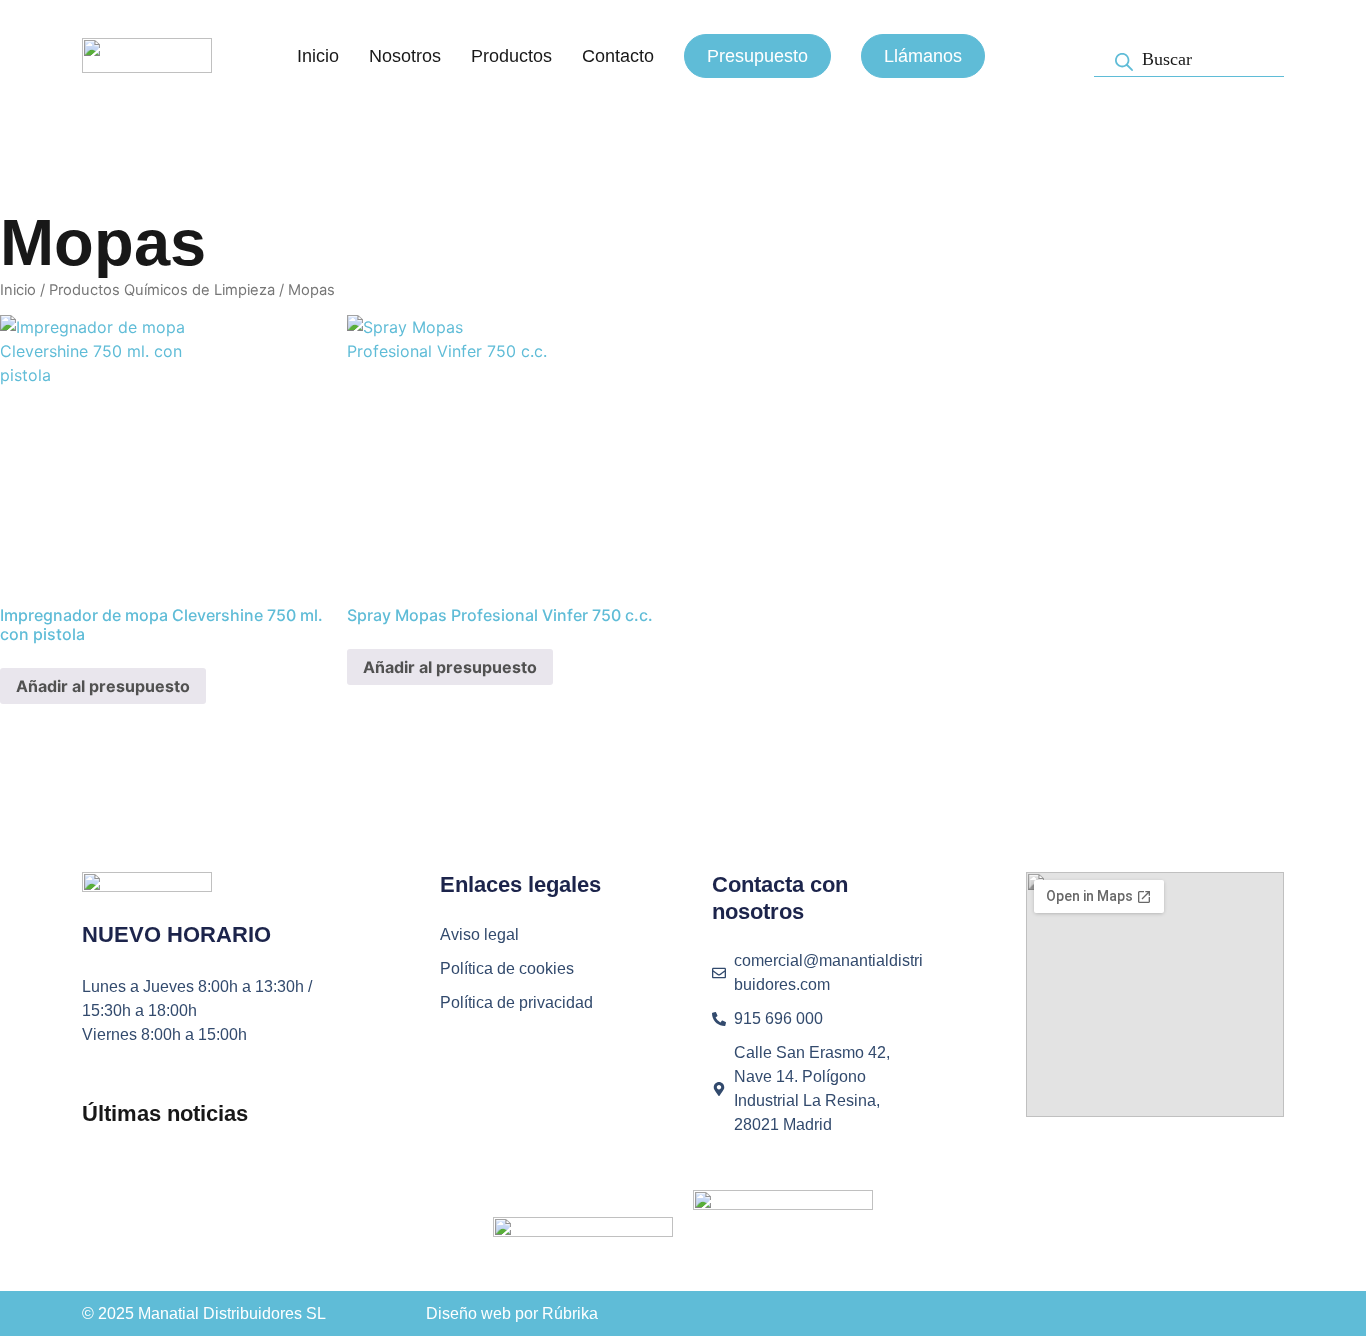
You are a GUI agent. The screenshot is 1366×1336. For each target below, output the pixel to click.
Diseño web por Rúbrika (512, 1313)
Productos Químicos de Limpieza (162, 290)
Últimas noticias (165, 1113)
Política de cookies (507, 968)
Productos (511, 56)
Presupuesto (757, 56)
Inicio (318, 56)
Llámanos (923, 56)
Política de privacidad (516, 1002)
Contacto (618, 56)
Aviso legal (479, 934)
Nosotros (405, 56)
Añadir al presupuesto (103, 686)
